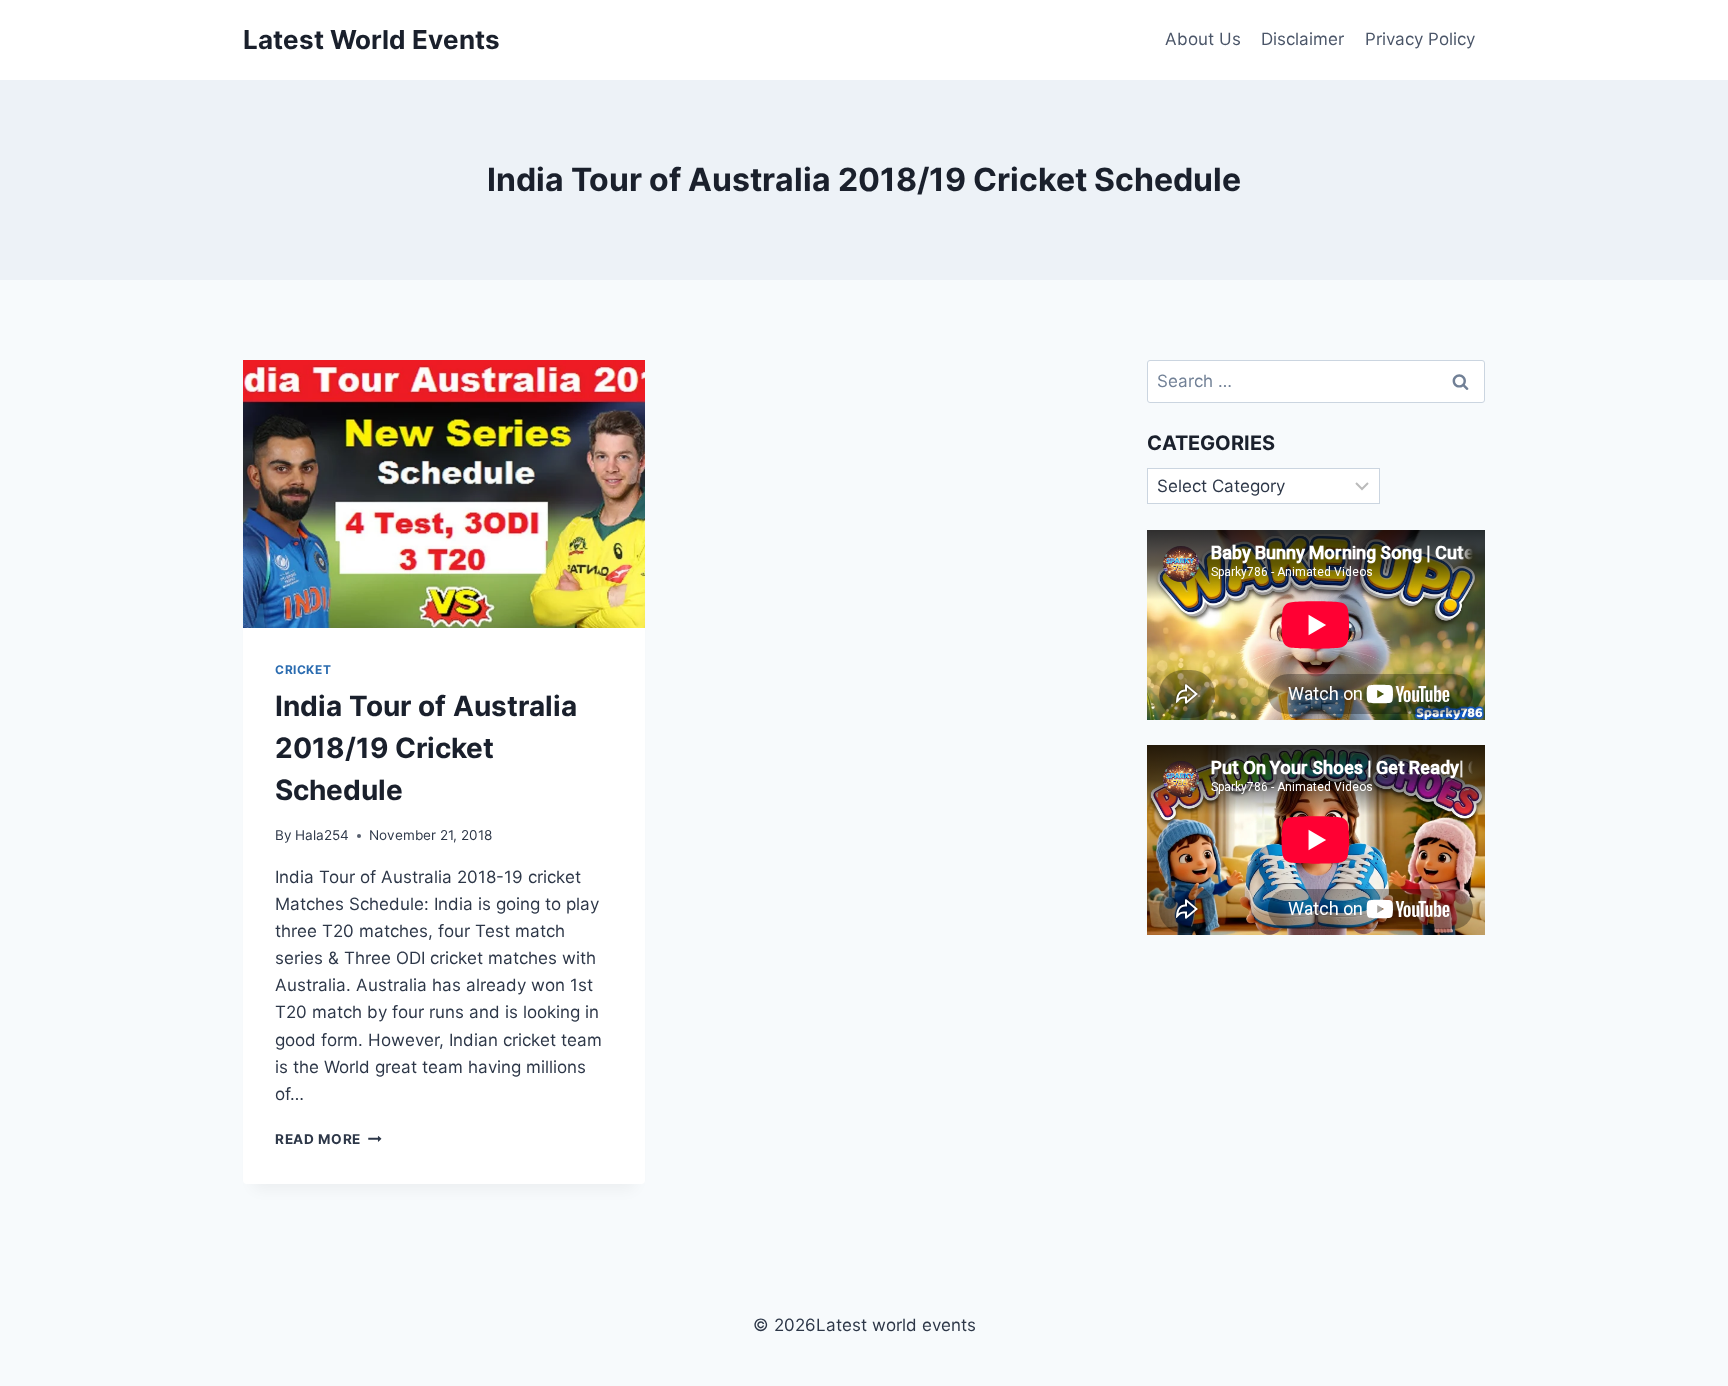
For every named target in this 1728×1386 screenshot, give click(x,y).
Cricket (303, 669)
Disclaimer (1302, 39)
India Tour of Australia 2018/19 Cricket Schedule (426, 748)
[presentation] (444, 494)
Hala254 (322, 835)
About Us (1203, 39)
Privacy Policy (1420, 39)
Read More (328, 1139)
